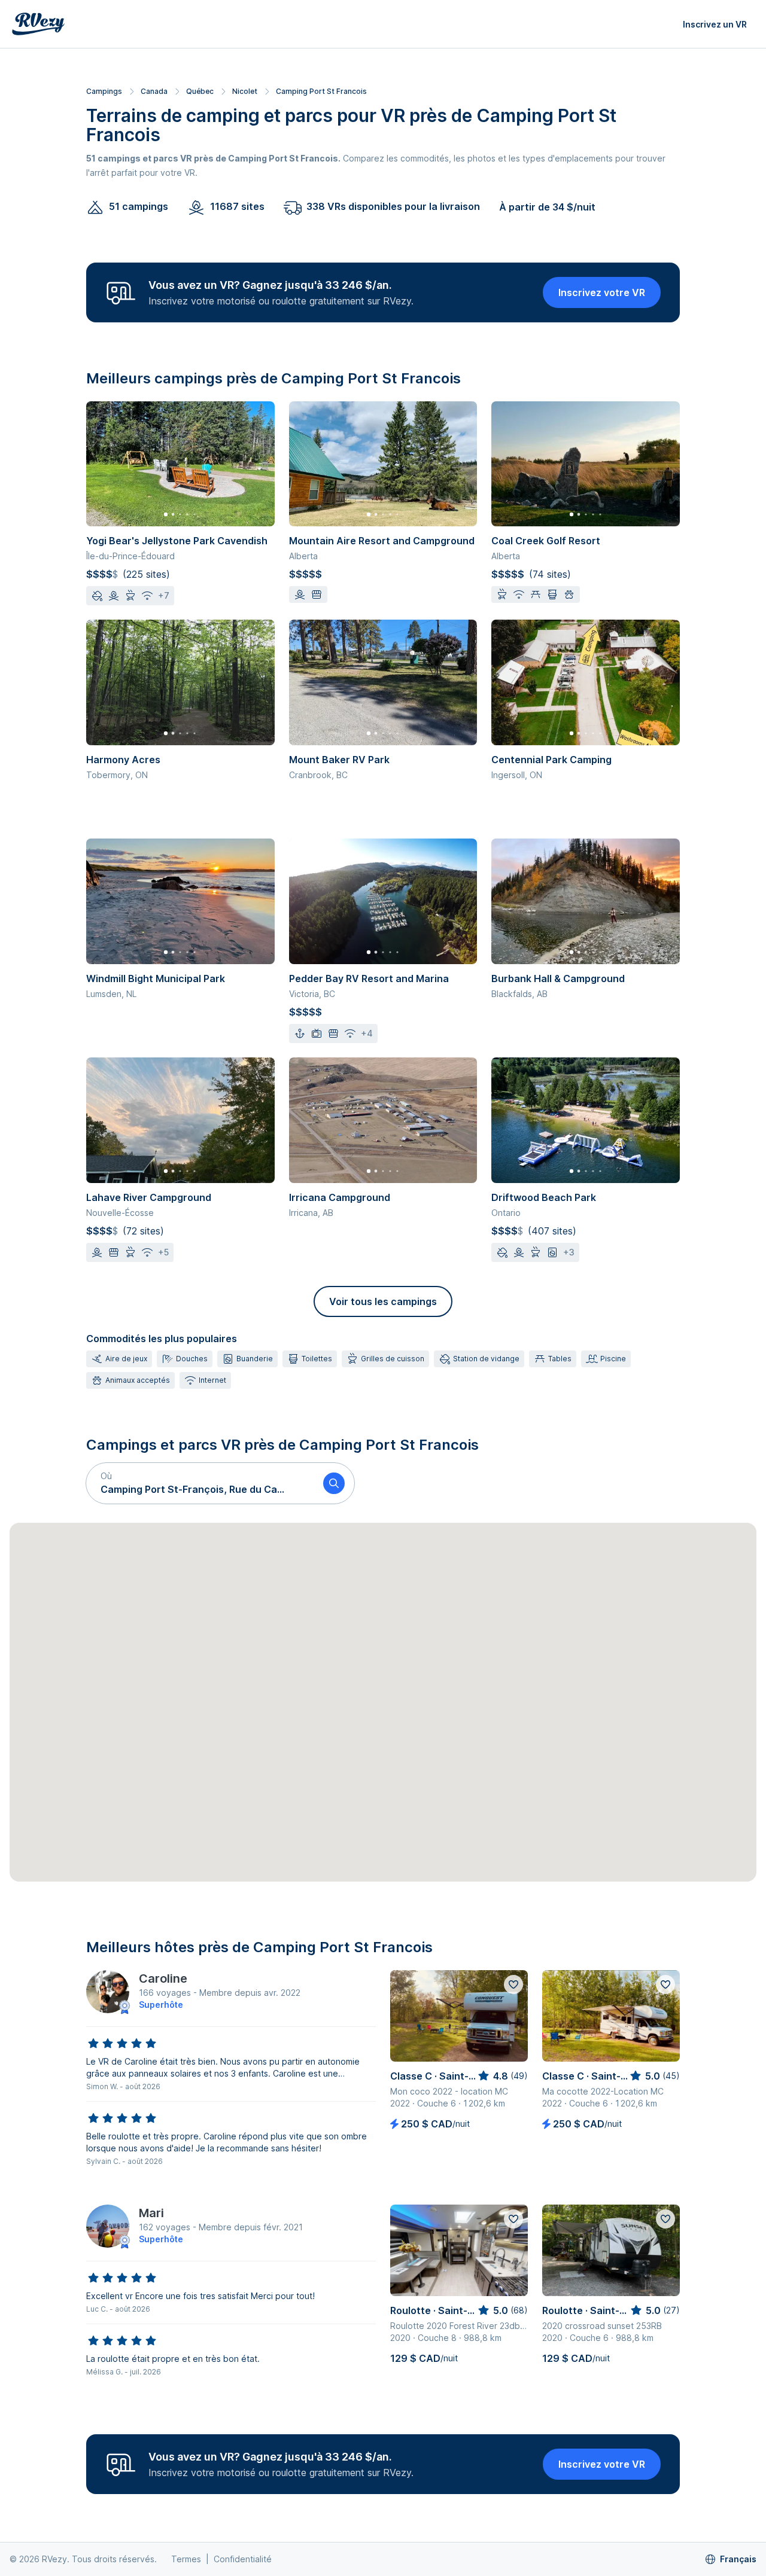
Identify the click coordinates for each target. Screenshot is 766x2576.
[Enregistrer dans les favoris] (513, 1984)
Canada (154, 91)
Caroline (163, 1979)
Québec (200, 91)
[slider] (122, 2044)
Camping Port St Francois (321, 91)
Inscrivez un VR (715, 24)
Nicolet (245, 91)
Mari (151, 2213)
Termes (186, 2559)
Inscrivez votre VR (602, 292)
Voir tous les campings (383, 1301)
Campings (104, 91)
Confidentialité (243, 2559)
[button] (200, 1483)
